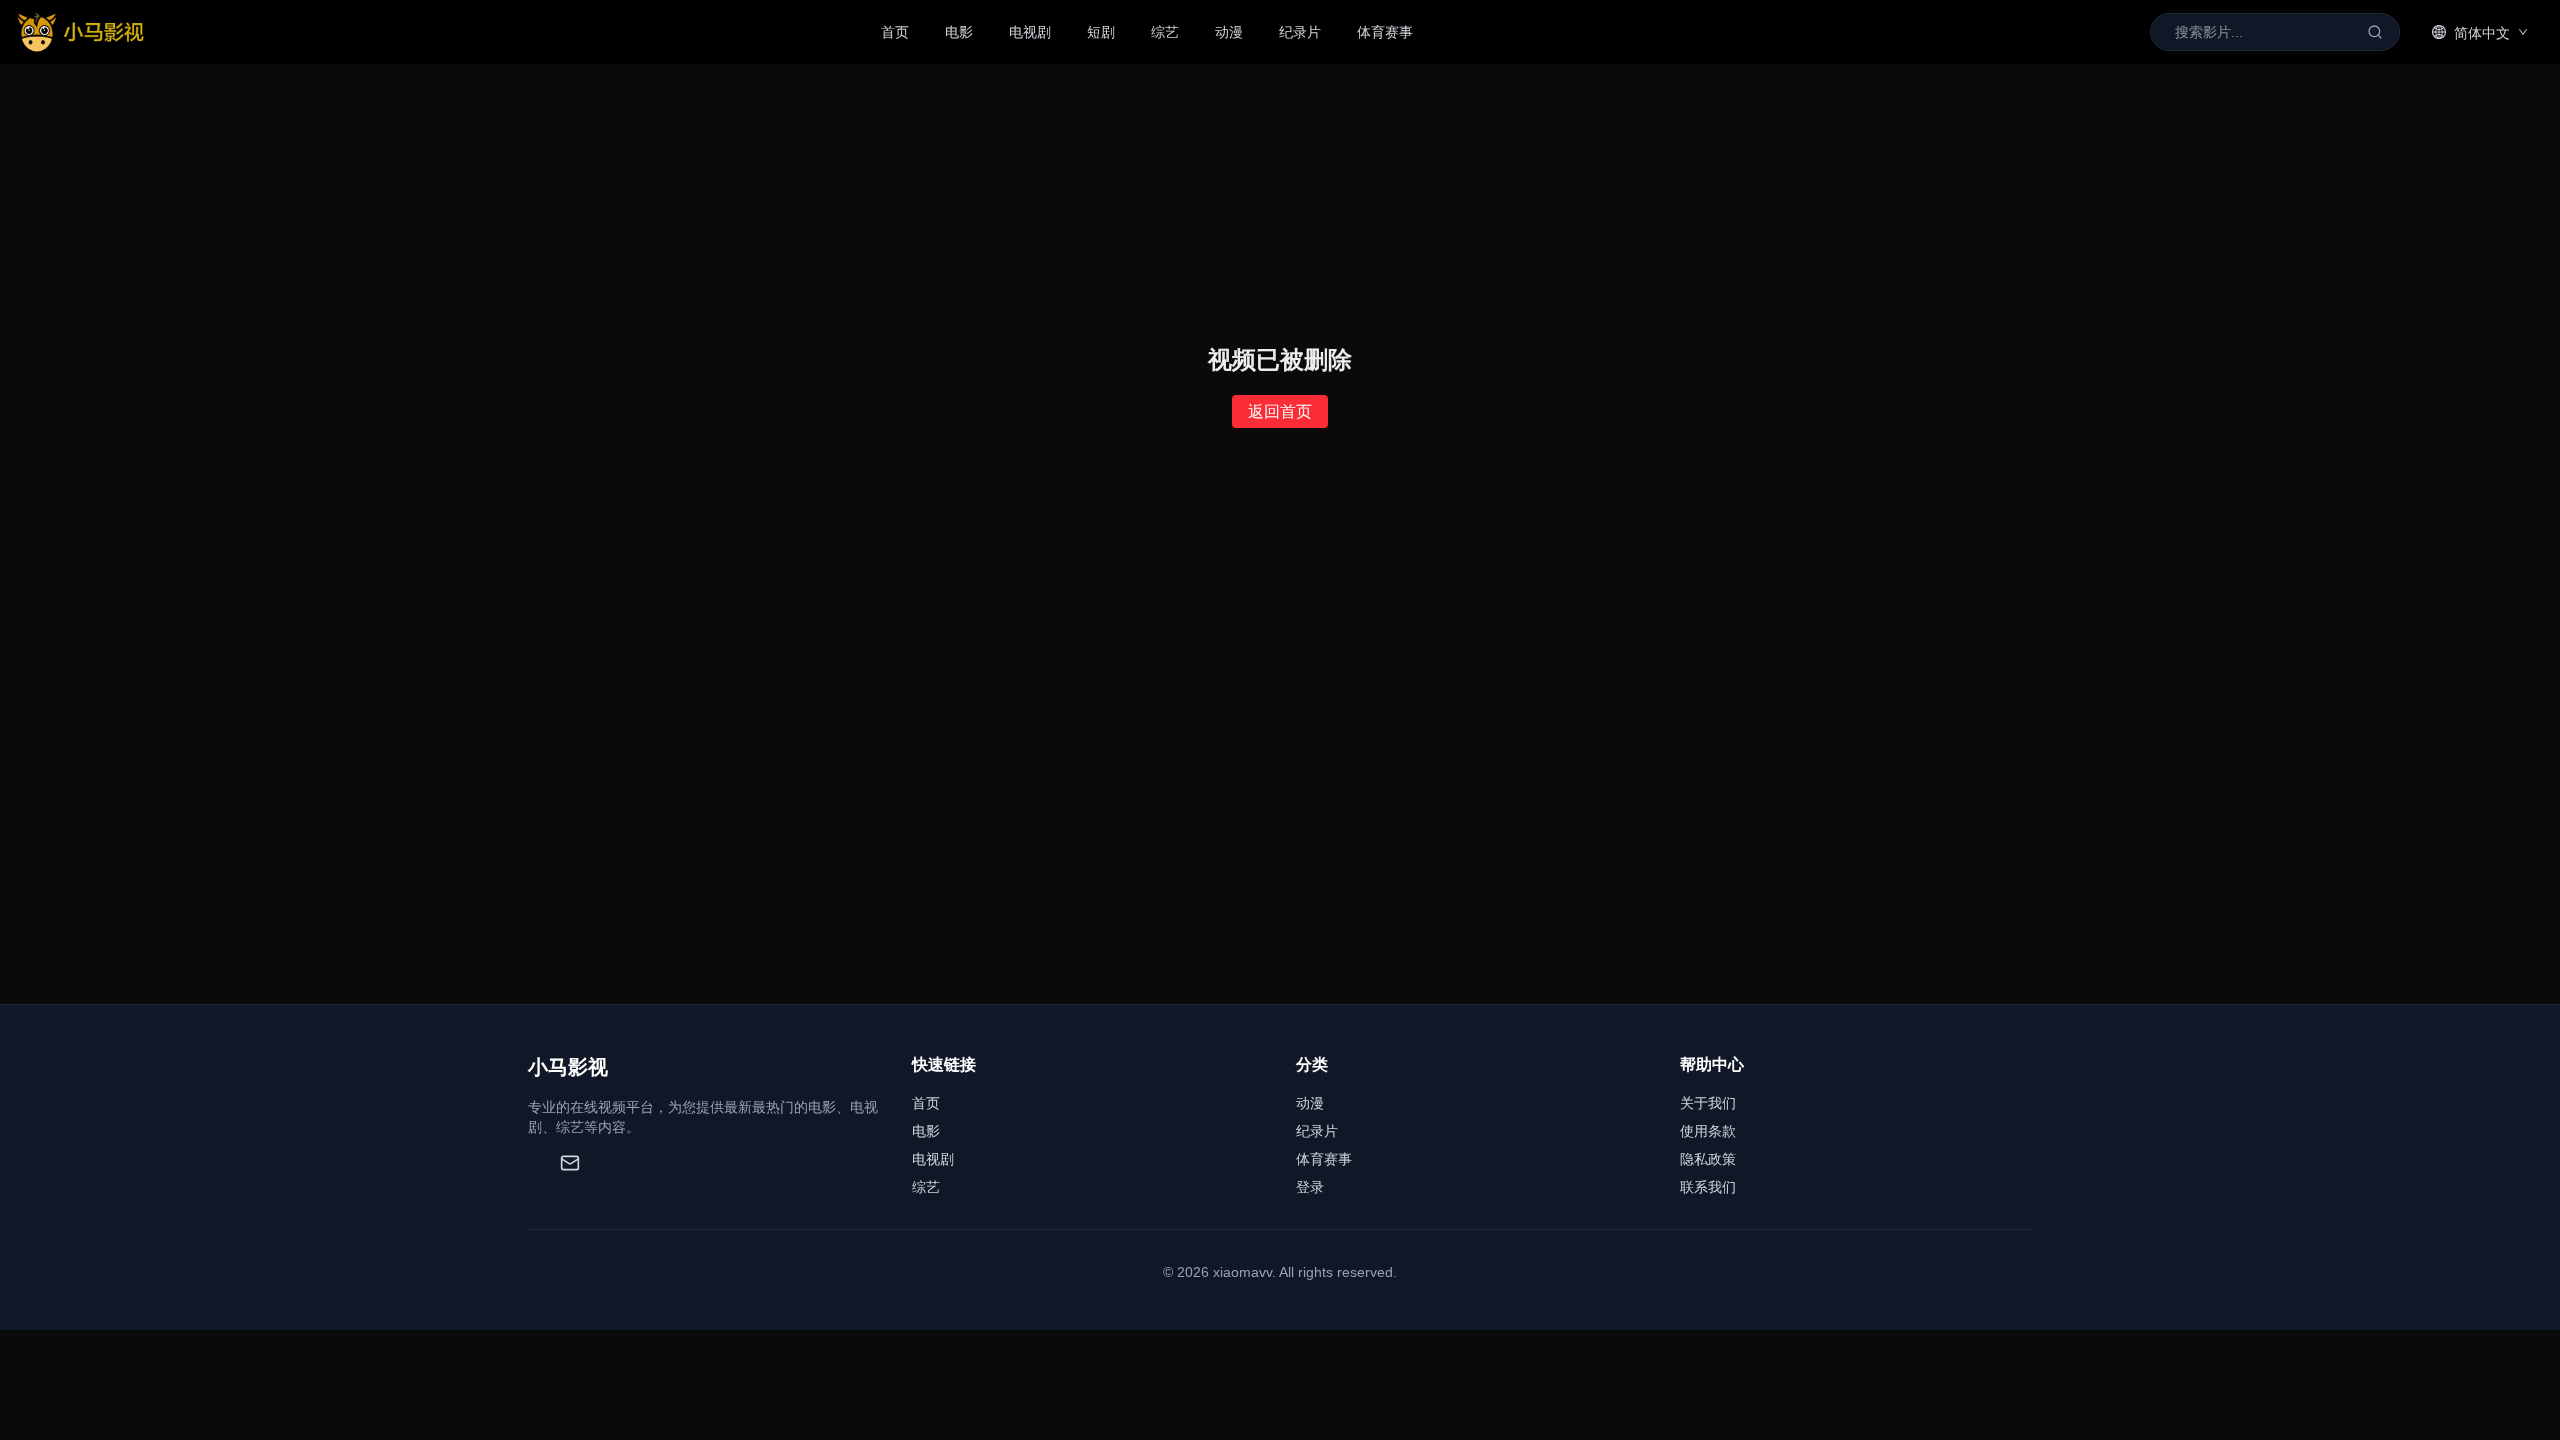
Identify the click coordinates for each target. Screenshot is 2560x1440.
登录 (1310, 1187)
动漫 (1229, 32)
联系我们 (1708, 1187)
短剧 (1101, 32)
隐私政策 (1708, 1159)
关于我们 (1708, 1103)
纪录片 (1300, 32)
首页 (895, 32)
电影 (959, 32)
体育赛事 (1385, 32)
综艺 (1165, 32)
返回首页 (1280, 411)
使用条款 (1708, 1131)
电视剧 (1030, 32)
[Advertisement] (1280, 854)
